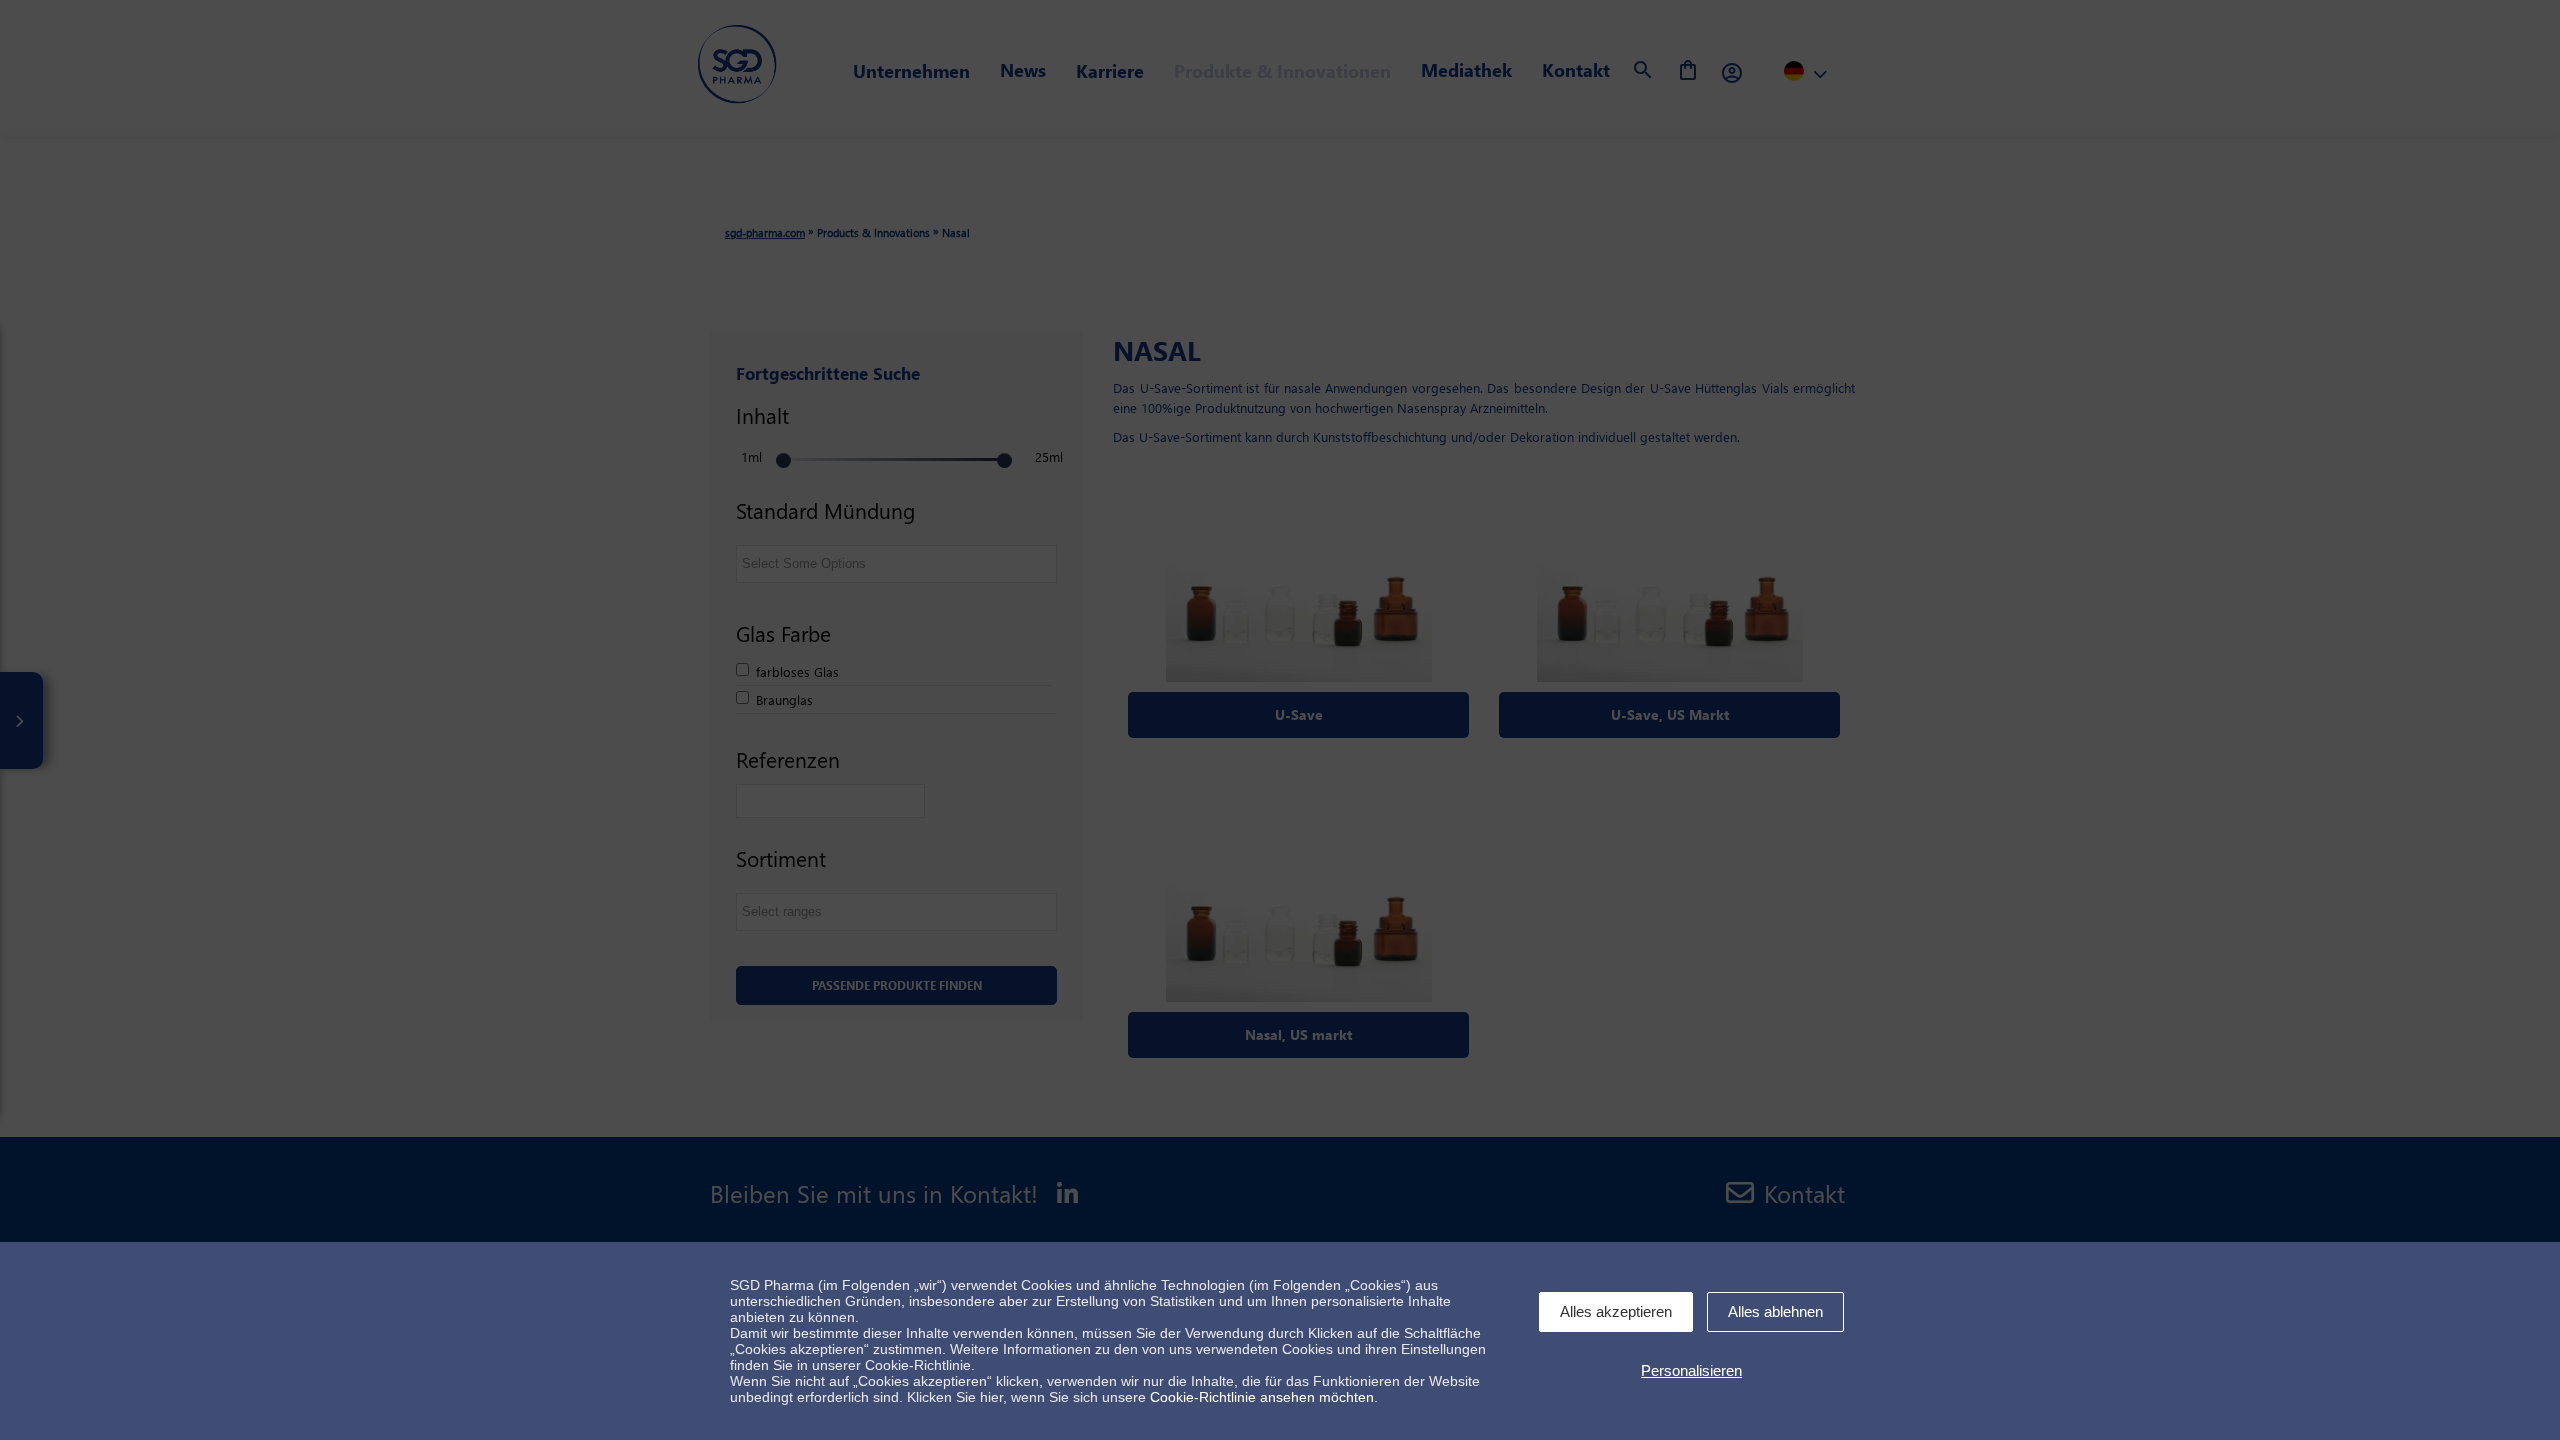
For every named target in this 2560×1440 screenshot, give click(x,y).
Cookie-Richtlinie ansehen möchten (1262, 1397)
